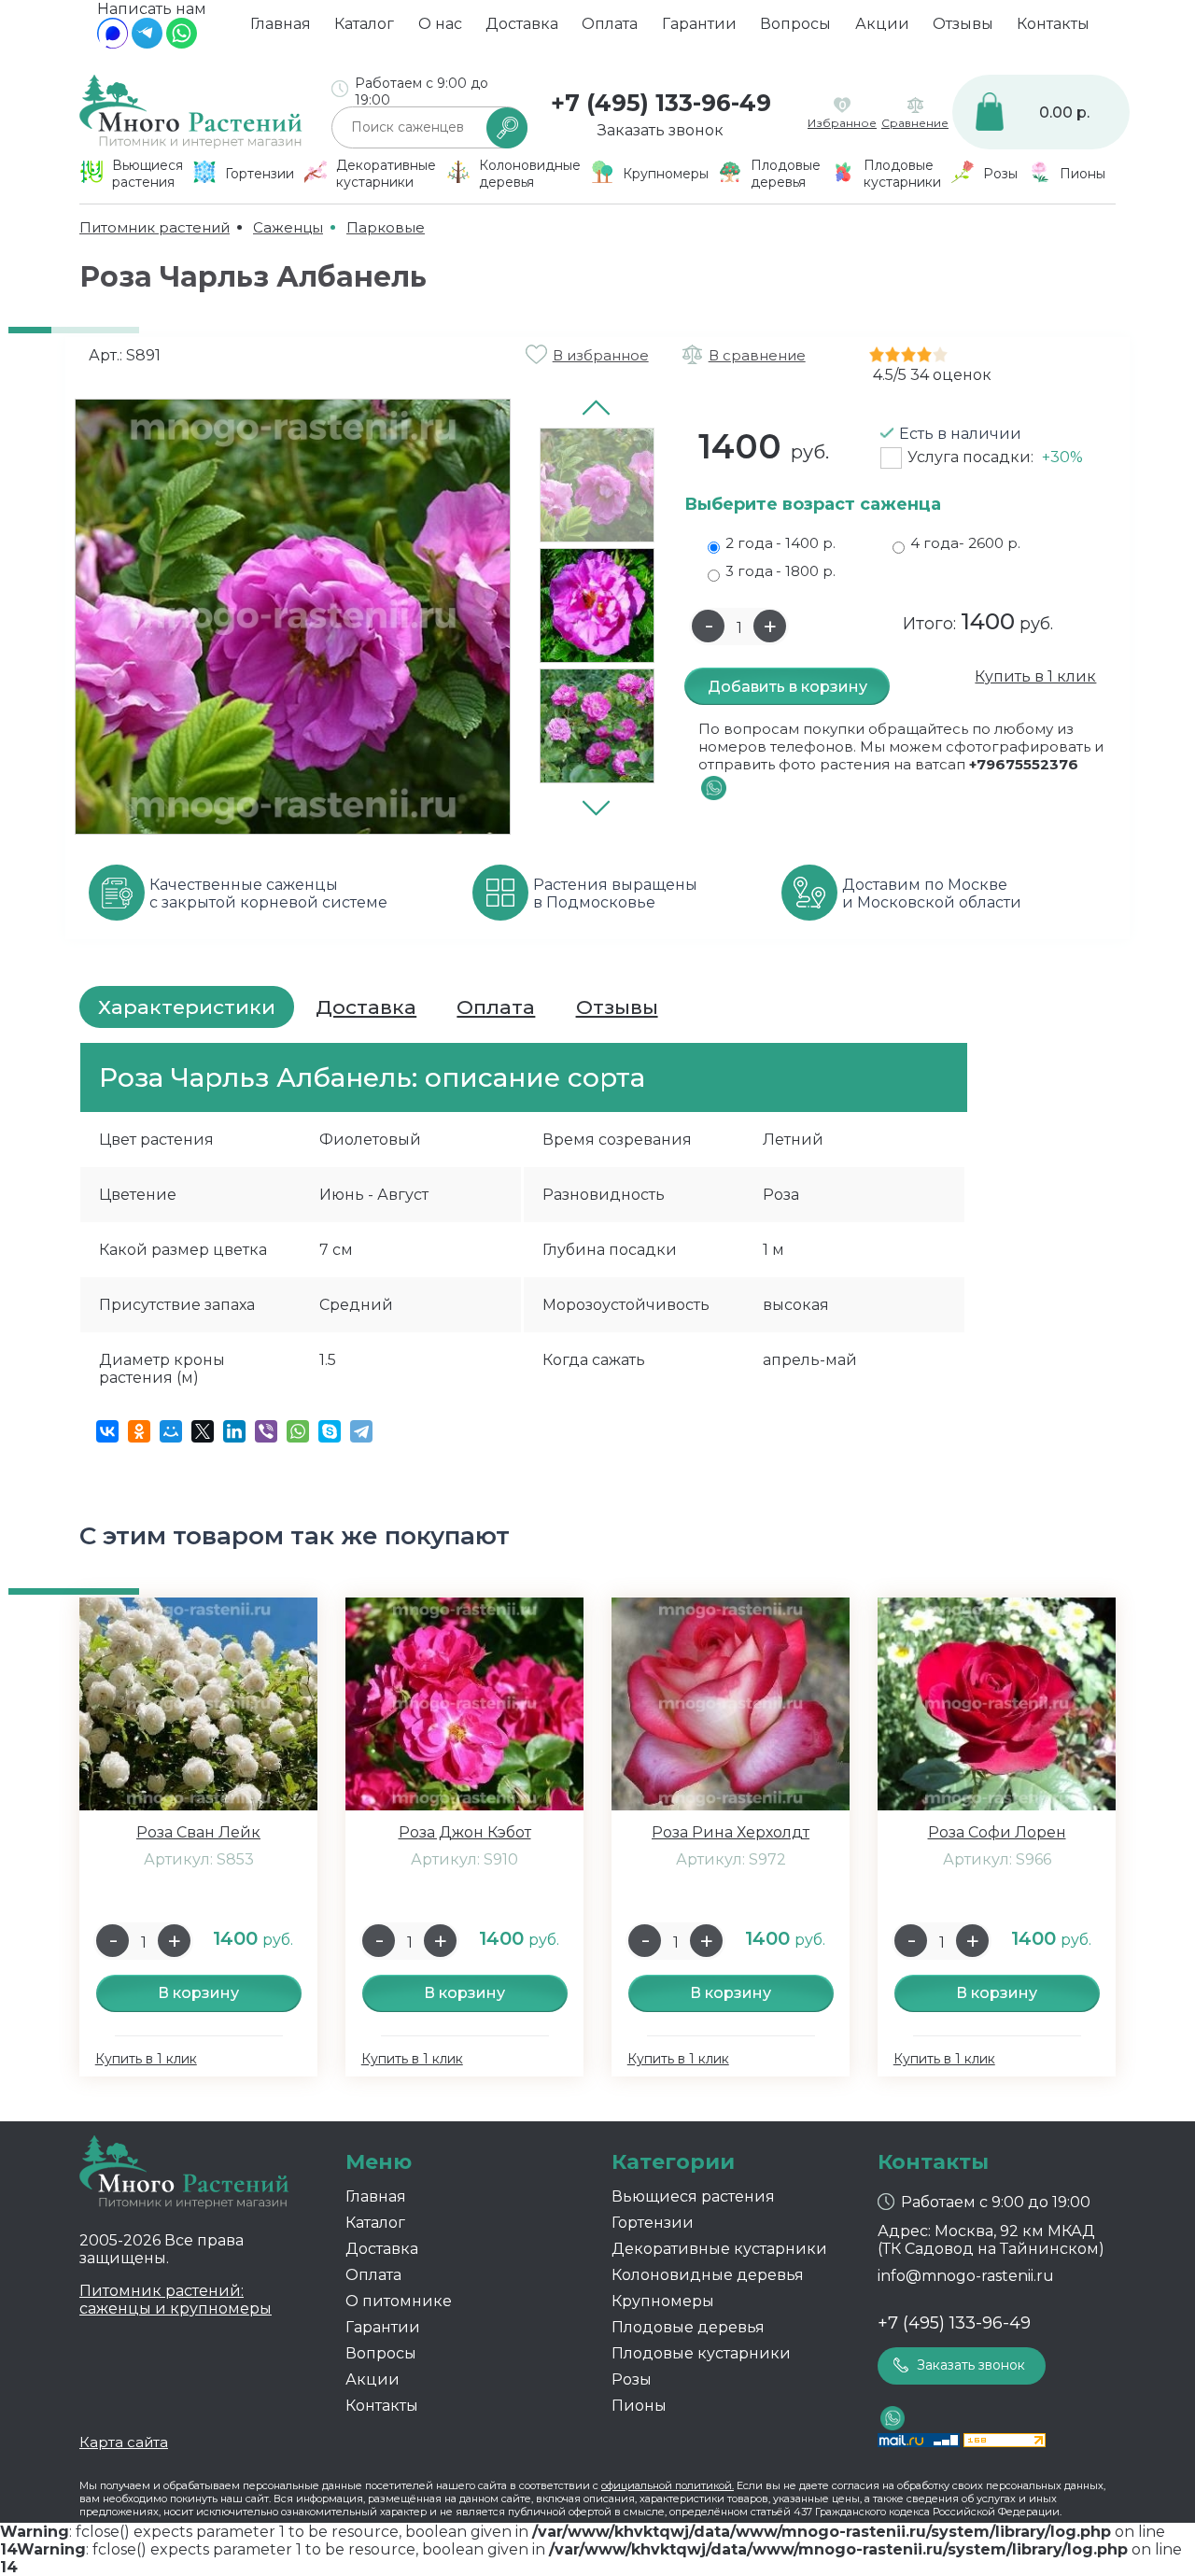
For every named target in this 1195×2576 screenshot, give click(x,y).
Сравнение (915, 123)
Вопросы (795, 24)
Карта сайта (124, 2442)
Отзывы (963, 24)
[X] (203, 1431)
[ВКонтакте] (107, 1431)
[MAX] (112, 43)
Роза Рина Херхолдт (731, 1832)
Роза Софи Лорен (997, 1832)
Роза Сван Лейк (198, 1832)
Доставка (522, 24)
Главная (281, 24)
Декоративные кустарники (719, 2249)
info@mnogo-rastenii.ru (966, 2276)
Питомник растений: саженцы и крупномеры (176, 2300)
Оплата (610, 24)
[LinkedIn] (234, 1431)
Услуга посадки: (995, 457)
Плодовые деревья (688, 2327)
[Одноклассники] (139, 1431)
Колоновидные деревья (708, 2275)
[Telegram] (147, 43)
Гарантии (699, 24)
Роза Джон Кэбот (465, 1832)
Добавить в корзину (787, 687)
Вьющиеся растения (693, 2196)
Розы (632, 2379)
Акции (882, 24)
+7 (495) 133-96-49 (661, 103)
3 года (780, 571)
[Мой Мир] (171, 1431)
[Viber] (266, 1431)
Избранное (842, 123)
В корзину (198, 1993)
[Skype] (330, 1431)
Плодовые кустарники (701, 2353)
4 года (965, 543)
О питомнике (399, 2301)
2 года (780, 543)
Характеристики (187, 1007)
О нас (440, 24)
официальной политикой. (668, 2485)
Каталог (364, 24)
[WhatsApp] (182, 43)
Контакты (1053, 24)
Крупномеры (663, 2301)
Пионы (639, 2406)
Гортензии (653, 2223)
